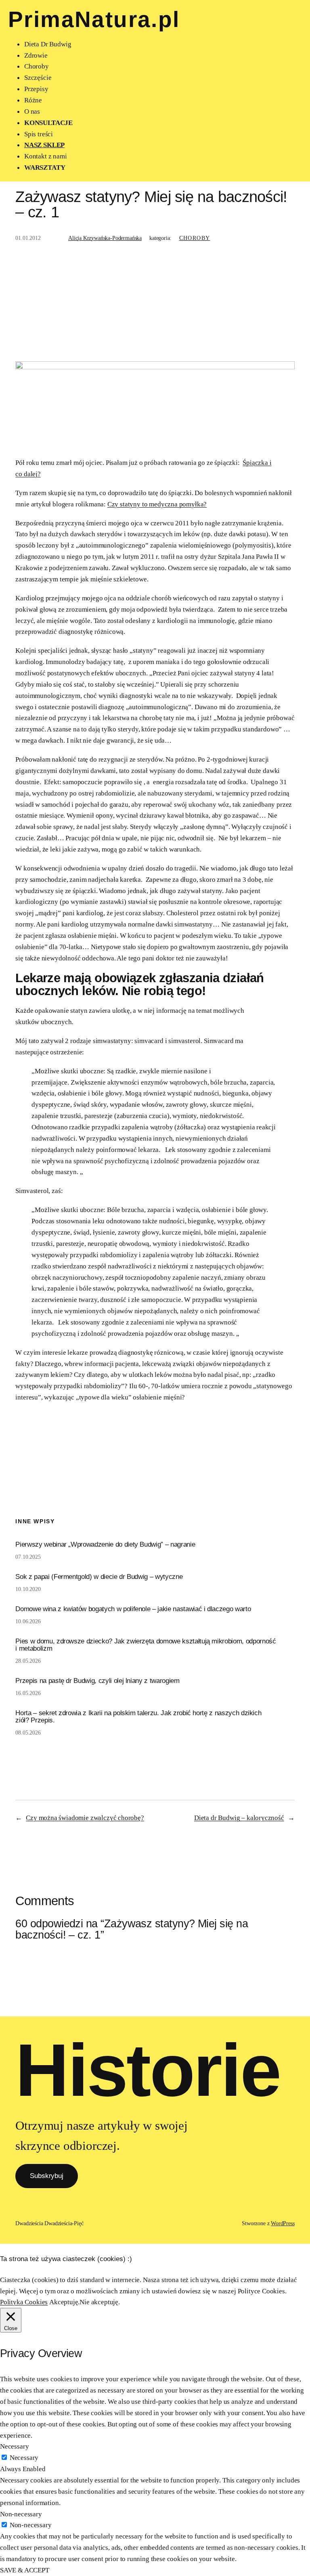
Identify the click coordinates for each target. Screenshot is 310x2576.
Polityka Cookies (24, 2302)
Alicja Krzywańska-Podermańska (105, 238)
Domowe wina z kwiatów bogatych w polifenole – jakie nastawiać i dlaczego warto (133, 1609)
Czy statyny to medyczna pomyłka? (157, 504)
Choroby (195, 238)
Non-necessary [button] (21, 2514)
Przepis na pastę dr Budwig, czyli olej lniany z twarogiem (97, 1681)
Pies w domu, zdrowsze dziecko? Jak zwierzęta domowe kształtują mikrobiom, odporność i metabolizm (146, 1645)
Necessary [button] (14, 2446)
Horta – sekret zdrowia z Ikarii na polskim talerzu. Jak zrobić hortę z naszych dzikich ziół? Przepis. (138, 1717)
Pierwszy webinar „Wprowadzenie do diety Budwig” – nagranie (105, 1545)
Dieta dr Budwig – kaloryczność (239, 1818)
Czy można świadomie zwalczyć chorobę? (85, 1818)
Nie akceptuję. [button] (100, 2302)
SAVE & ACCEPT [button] (25, 2570)
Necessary (24, 2457)
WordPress (283, 2223)
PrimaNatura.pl (94, 19)
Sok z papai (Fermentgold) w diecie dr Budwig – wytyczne (99, 1577)
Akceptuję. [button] (64, 2302)
